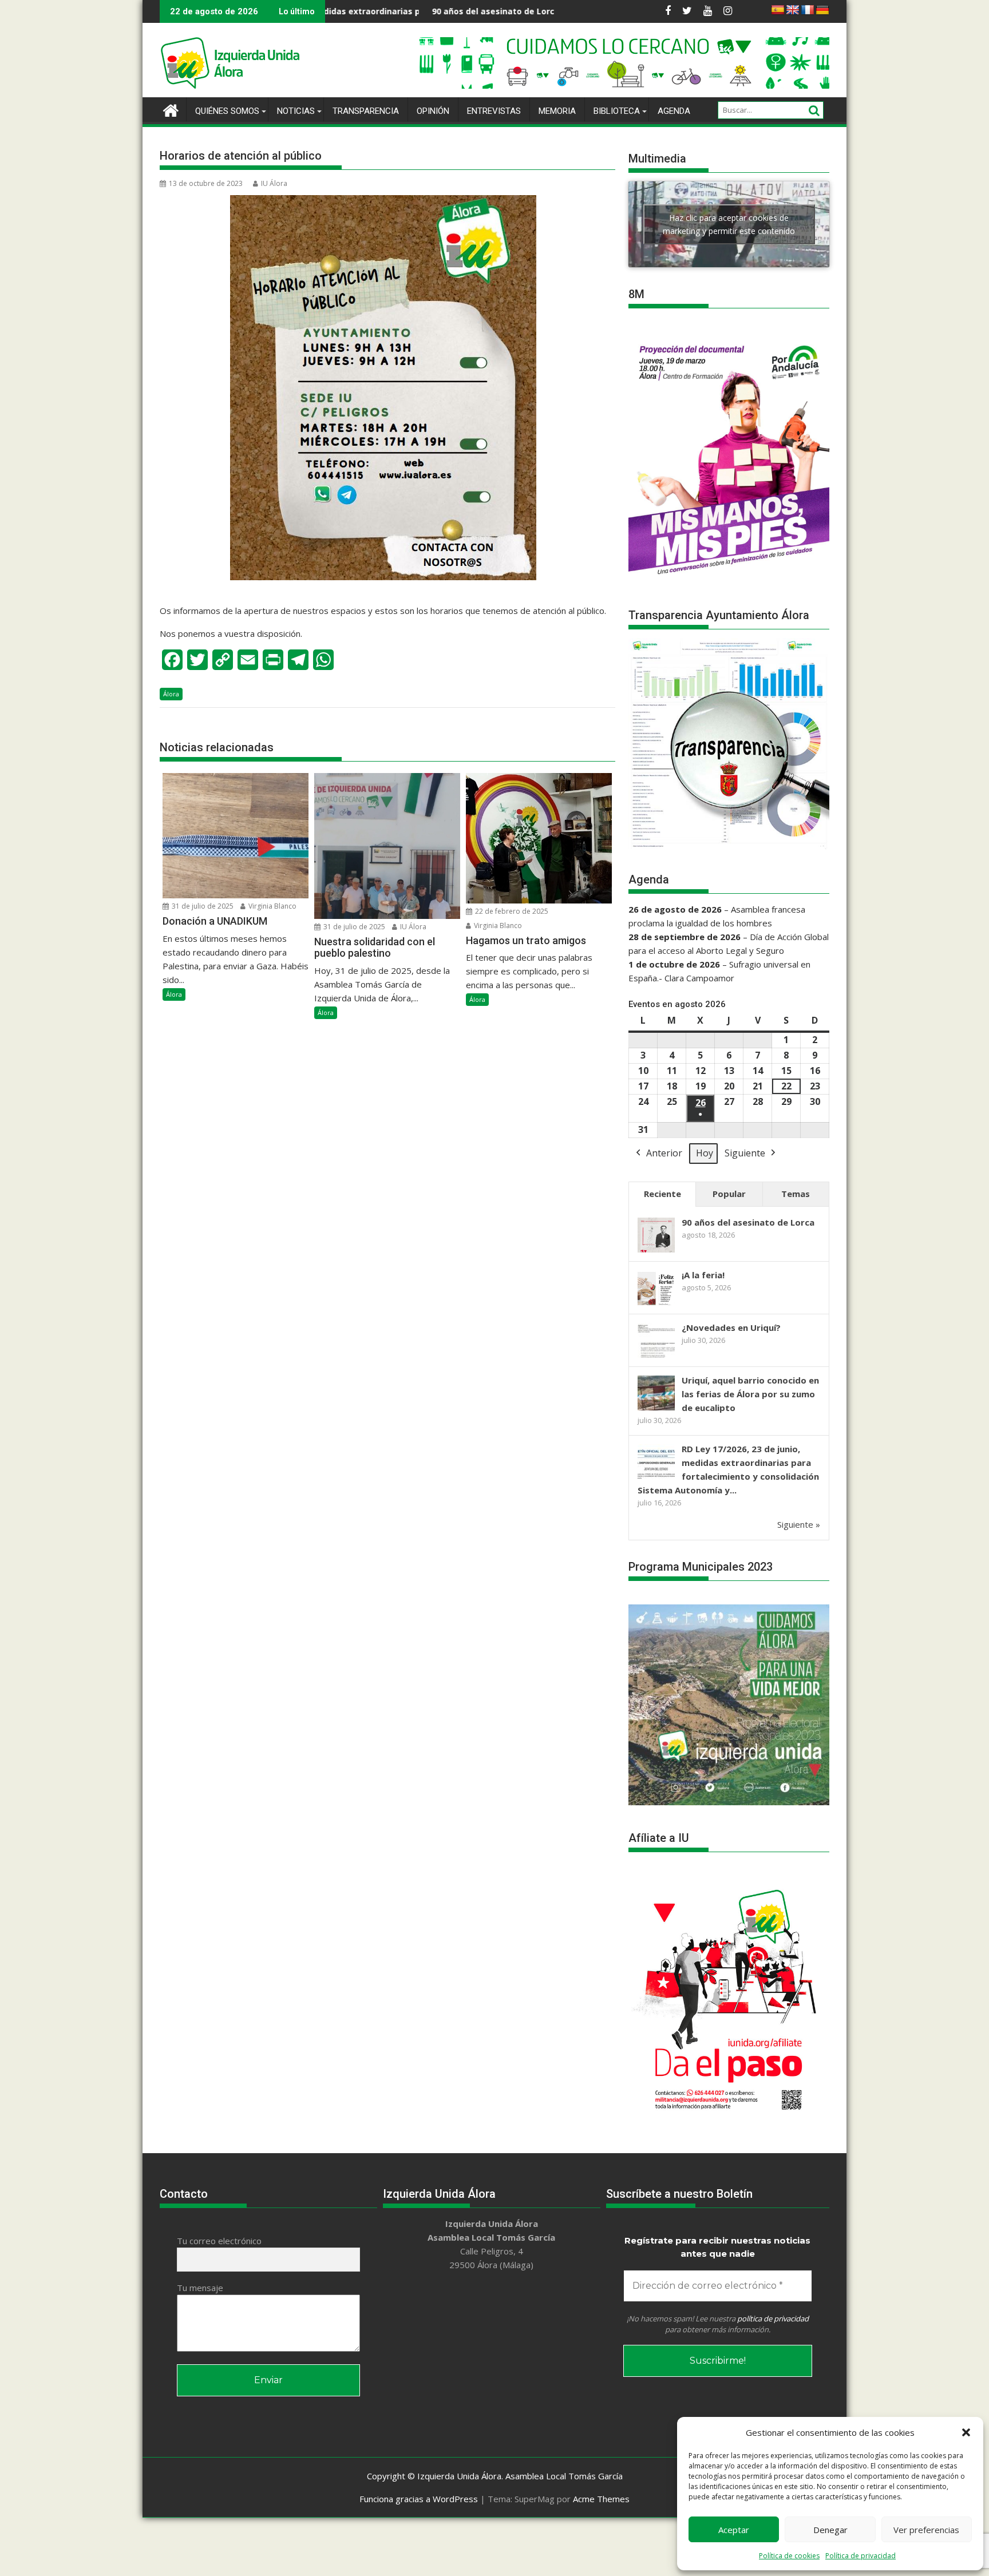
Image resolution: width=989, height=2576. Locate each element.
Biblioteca (617, 111)
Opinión (433, 111)
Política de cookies (789, 2556)
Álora (171, 694)
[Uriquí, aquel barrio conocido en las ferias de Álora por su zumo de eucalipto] (656, 1409)
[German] (822, 10)
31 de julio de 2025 (202, 906)
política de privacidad (773, 2319)
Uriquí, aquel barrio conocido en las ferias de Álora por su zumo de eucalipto (750, 1394)
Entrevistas (494, 111)
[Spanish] (778, 10)
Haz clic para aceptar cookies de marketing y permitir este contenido (729, 224)
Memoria (557, 111)
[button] (966, 2432)
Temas (796, 1194)
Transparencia (366, 111)
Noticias (296, 111)
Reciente (662, 1194)
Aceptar (734, 2530)
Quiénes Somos (227, 111)
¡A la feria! (555, 11)
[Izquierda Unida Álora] (171, 109)
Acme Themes (601, 2499)
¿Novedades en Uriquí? (731, 1327)
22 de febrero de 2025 (511, 911)
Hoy (705, 1153)
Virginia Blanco (272, 906)
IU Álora (274, 183)
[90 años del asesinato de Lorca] (656, 1251)
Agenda (674, 111)
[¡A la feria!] (656, 1304)
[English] (793, 10)
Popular (729, 1194)
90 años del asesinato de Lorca (363, 11)
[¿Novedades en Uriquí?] (656, 1357)
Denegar (830, 2530)
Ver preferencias (926, 2530)
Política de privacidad (861, 2556)
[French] (808, 10)
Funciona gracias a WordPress (419, 2499)
